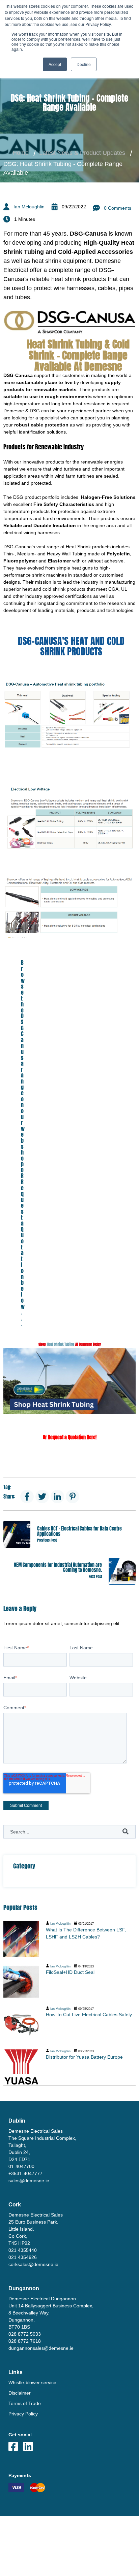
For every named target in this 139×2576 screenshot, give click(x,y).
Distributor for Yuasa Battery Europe (84, 2057)
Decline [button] (84, 64)
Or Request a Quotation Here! (70, 1437)
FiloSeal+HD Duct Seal (70, 1972)
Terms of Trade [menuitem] (25, 2403)
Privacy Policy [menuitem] (23, 2414)
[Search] (126, 1832)
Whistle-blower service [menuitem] (32, 2382)
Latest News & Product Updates (82, 153)
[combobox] (69, 1832)
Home (21, 153)
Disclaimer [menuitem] (20, 2393)
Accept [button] (55, 64)
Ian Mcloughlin (29, 207)
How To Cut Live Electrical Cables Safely (89, 2015)
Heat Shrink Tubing (61, 1344)
